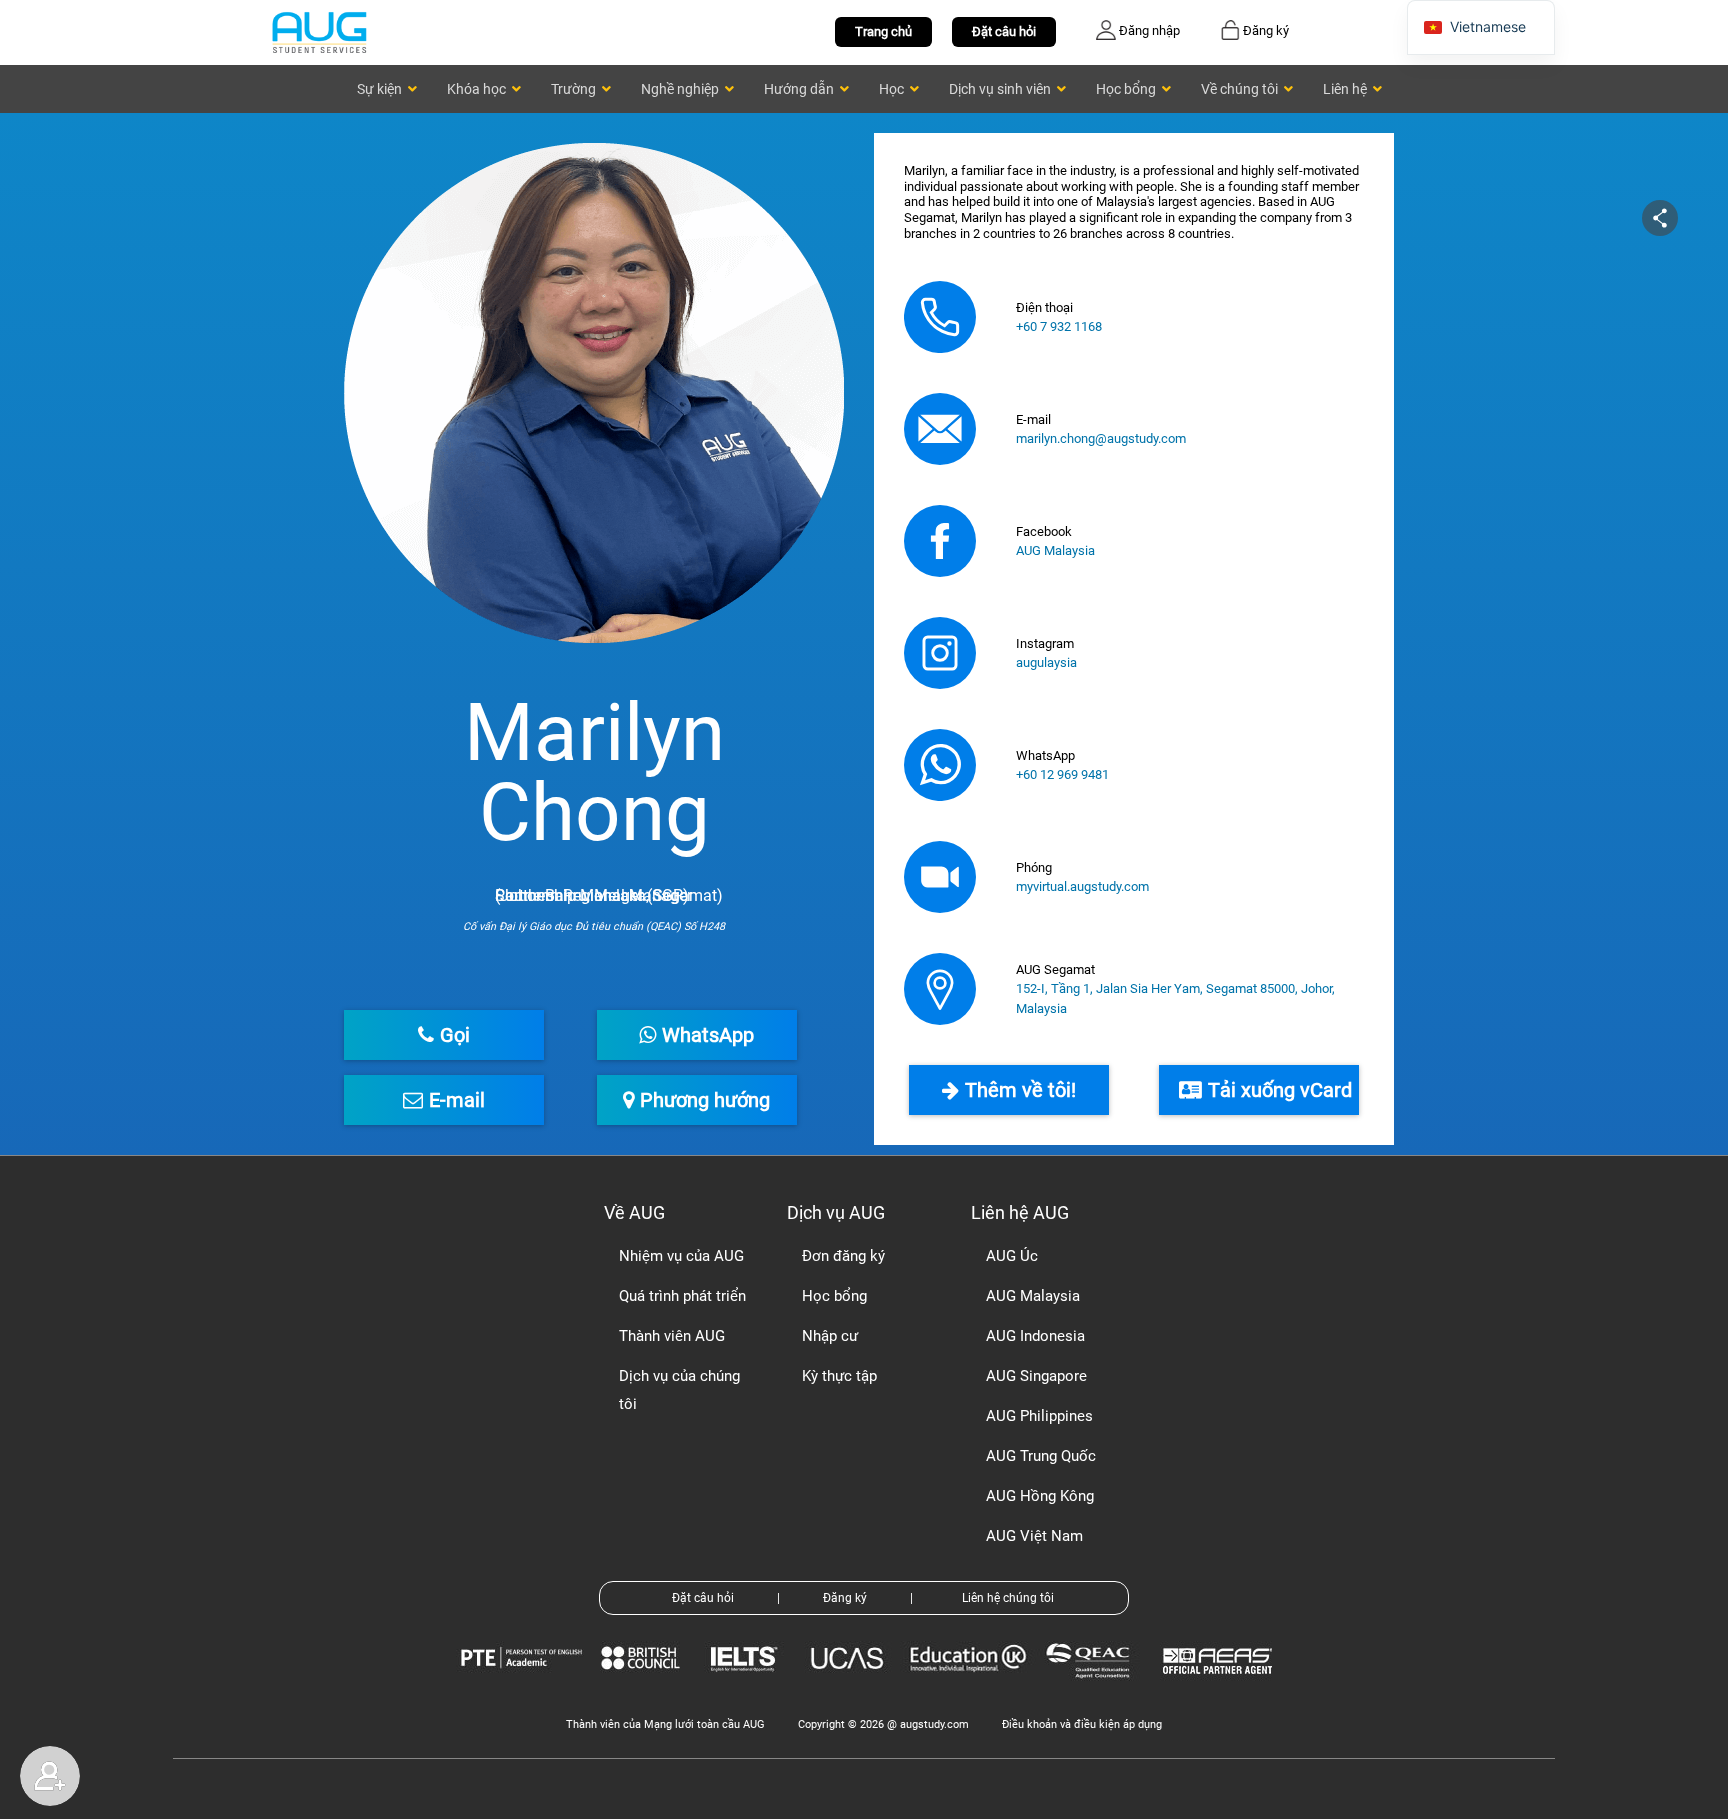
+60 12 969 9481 (1062, 774)
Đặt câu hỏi (1004, 31)
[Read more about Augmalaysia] (940, 541)
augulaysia (1046, 662)
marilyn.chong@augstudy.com (1101, 438)
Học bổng (834, 1296)
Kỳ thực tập (839, 1376)
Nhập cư (830, 1336)
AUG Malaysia (1055, 550)
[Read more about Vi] (319, 31)
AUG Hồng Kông (1040, 1496)
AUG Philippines (1039, 1416)
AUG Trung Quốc (1041, 1456)
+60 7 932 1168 (1059, 326)
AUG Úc (1012, 1256)
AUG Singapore (1036, 1376)
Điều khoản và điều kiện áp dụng (1082, 1724)
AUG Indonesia (1035, 1336)
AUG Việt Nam (1034, 1536)
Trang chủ (883, 31)
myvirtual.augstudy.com (1082, 886)
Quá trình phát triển (682, 1296)
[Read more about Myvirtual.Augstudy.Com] (940, 877)
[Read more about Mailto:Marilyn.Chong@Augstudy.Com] (940, 429)
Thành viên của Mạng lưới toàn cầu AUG (665, 1724)
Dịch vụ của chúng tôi (679, 1390)
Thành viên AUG (672, 1336)
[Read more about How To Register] (1220, 1688)
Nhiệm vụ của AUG (681, 1256)
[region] (864, 634)
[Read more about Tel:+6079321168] (940, 317)
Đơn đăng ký (843, 1256)
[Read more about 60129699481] (940, 765)
